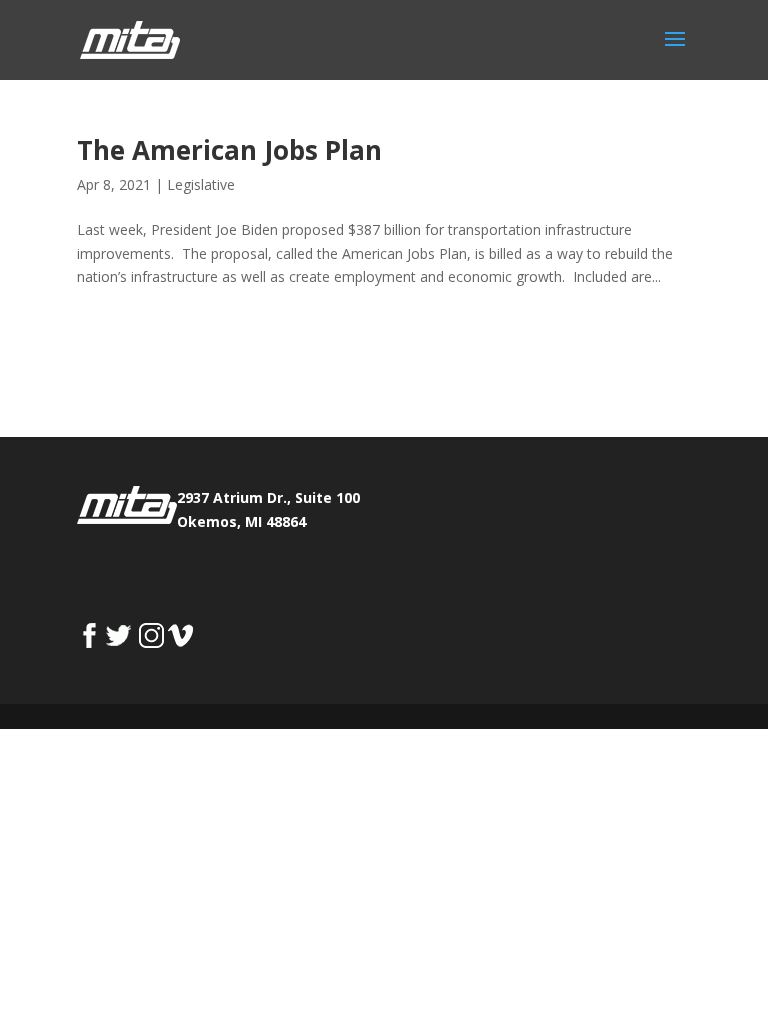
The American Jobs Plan (229, 150)
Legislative (201, 184)
